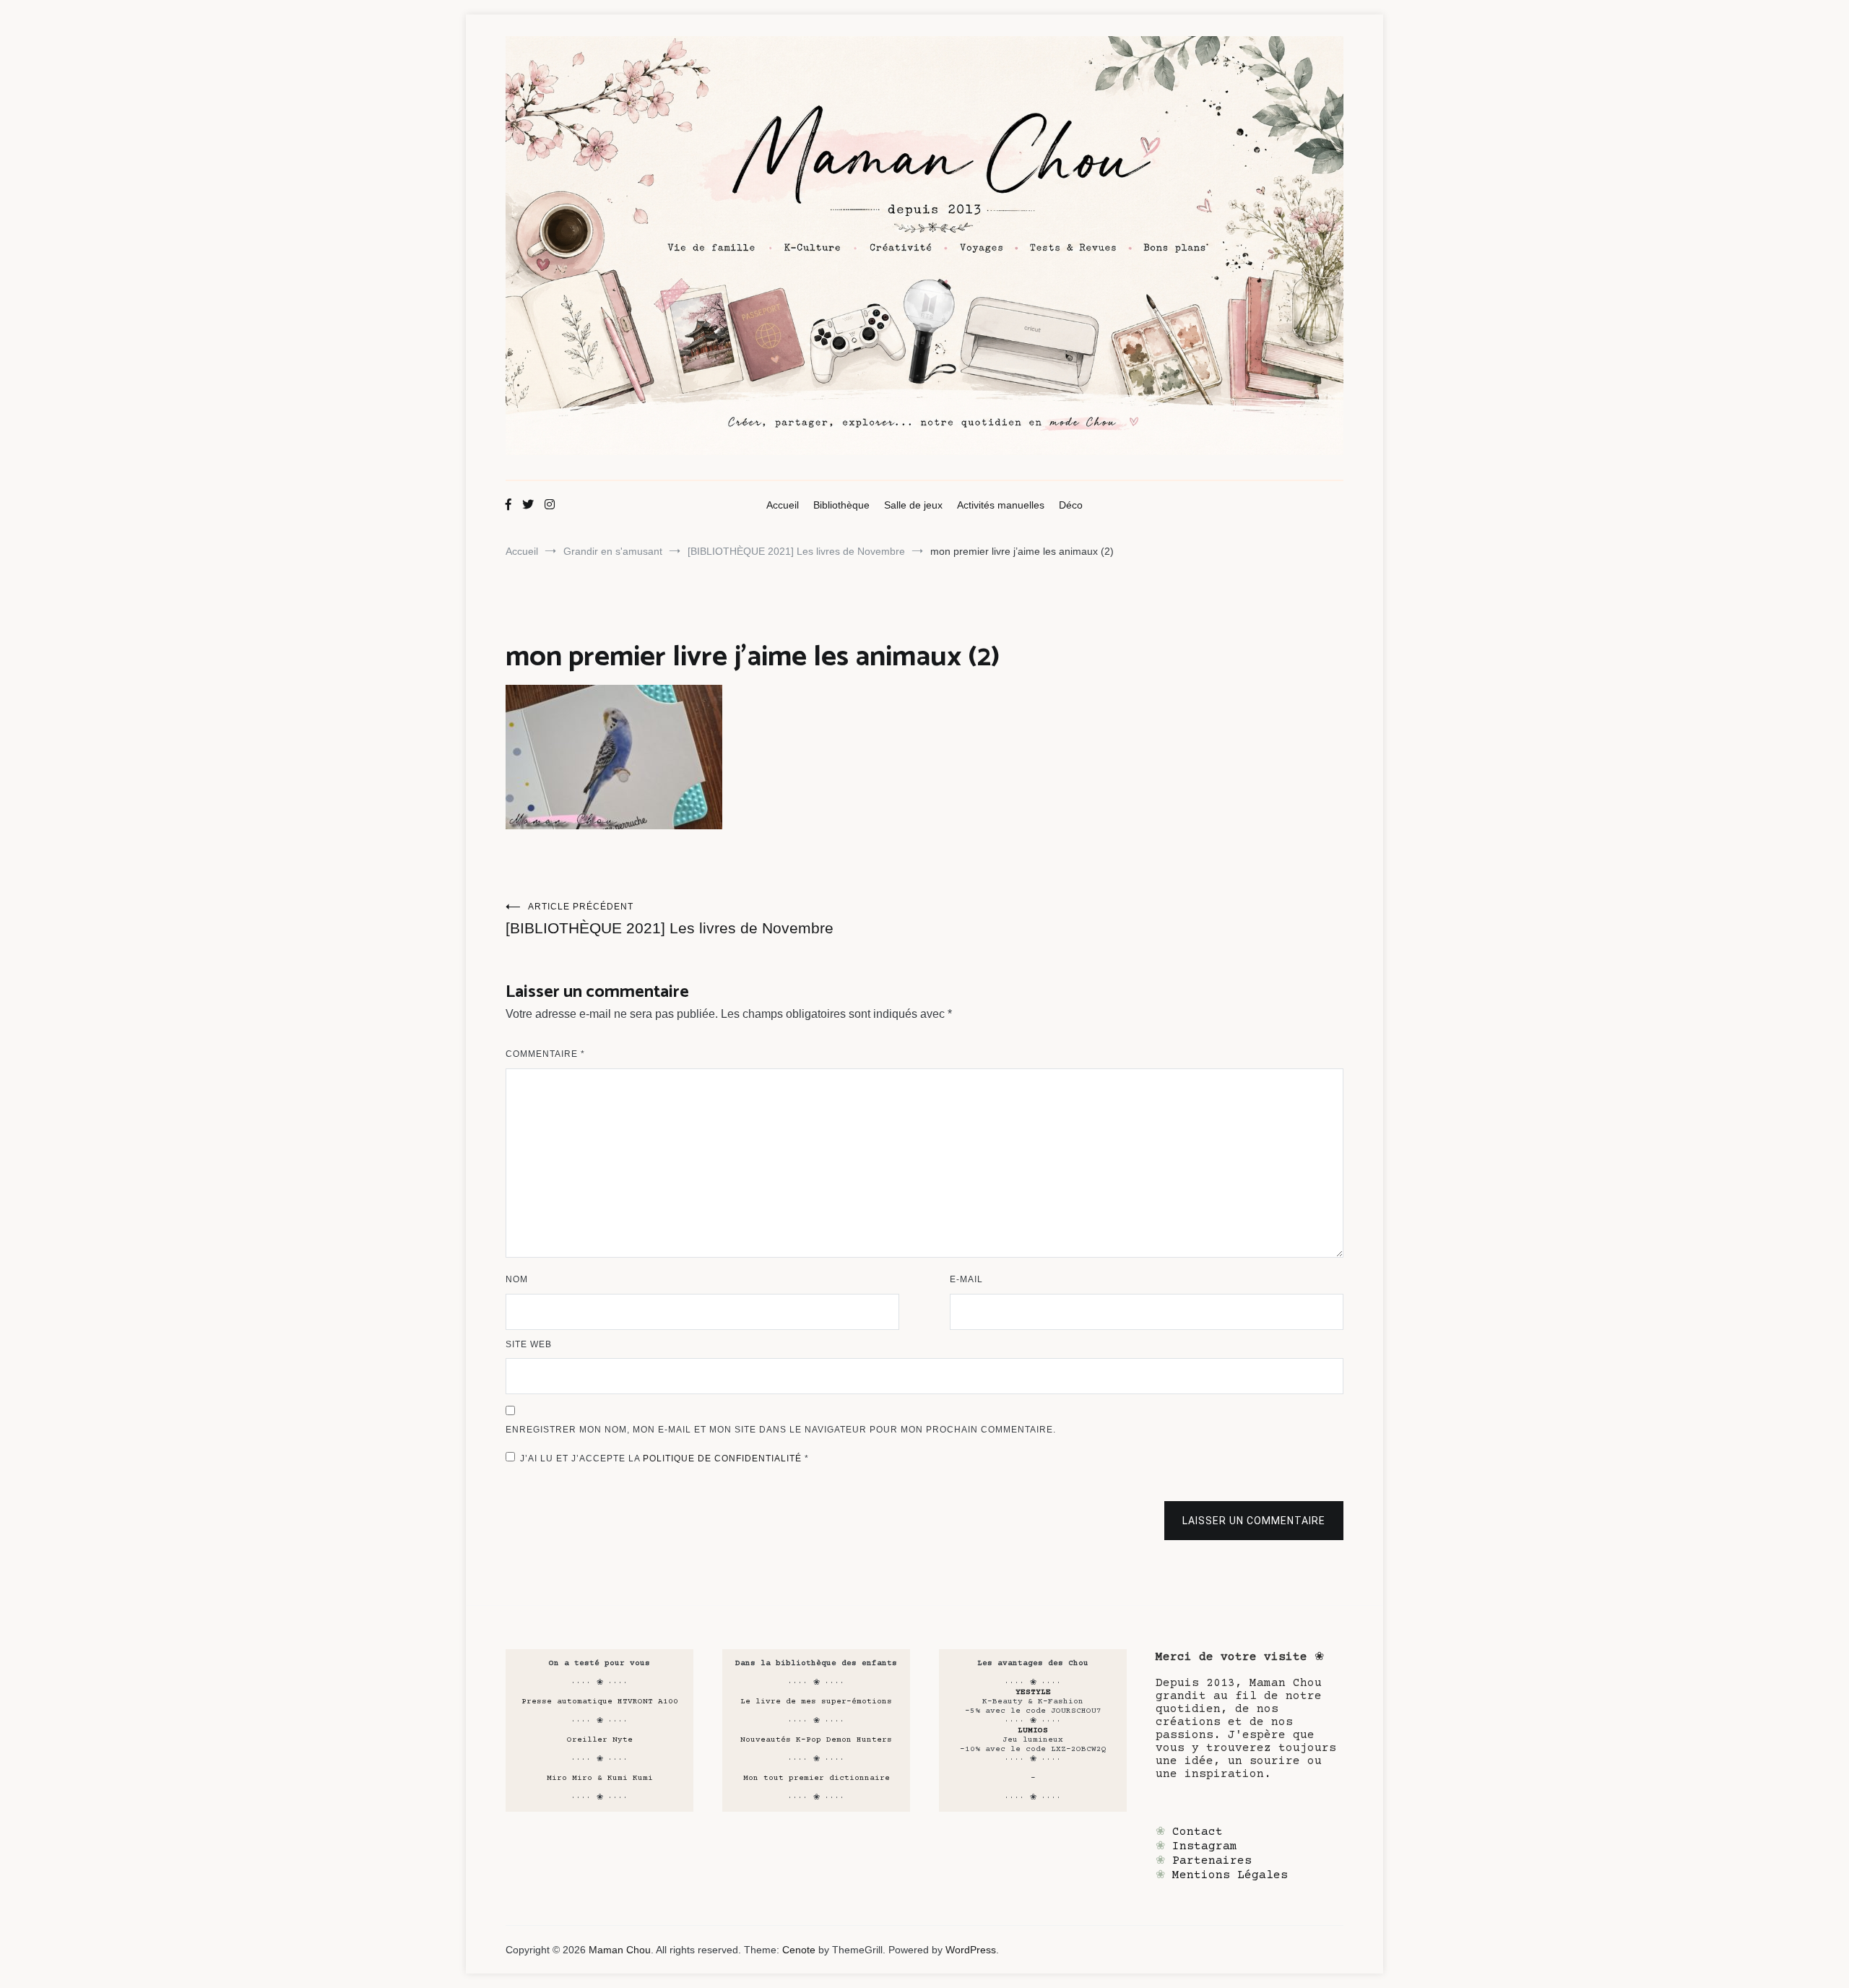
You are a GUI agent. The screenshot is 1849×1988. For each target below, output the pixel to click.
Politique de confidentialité (724, 1458)
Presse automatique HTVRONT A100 (600, 1702)
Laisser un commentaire (1254, 1521)
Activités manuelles (1001, 505)
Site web (529, 1344)
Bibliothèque (841, 505)
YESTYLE (1033, 1692)
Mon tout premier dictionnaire (817, 1778)
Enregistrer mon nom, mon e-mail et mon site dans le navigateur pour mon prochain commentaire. (781, 1430)
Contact (1198, 1832)
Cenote (799, 1950)
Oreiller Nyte (600, 1740)
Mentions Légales (1230, 1875)
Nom (517, 1279)
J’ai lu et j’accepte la (664, 1458)
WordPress (971, 1950)
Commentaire (545, 1054)
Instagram (1205, 1846)
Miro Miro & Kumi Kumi (600, 1778)
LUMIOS (1033, 1730)
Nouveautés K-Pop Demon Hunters (816, 1740)
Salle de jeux (913, 505)
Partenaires (1212, 1861)
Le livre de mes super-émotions (816, 1702)
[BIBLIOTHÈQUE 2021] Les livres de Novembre (670, 919)
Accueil (783, 505)
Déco (1071, 505)
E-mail (966, 1279)
